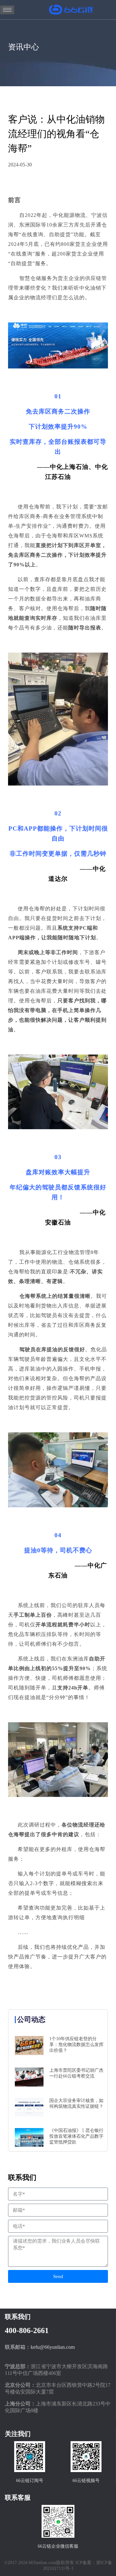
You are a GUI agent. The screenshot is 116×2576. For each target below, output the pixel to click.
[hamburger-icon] (7, 10)
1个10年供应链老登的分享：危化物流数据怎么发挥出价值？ (76, 2045)
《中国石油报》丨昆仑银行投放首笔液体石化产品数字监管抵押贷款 (76, 2136)
